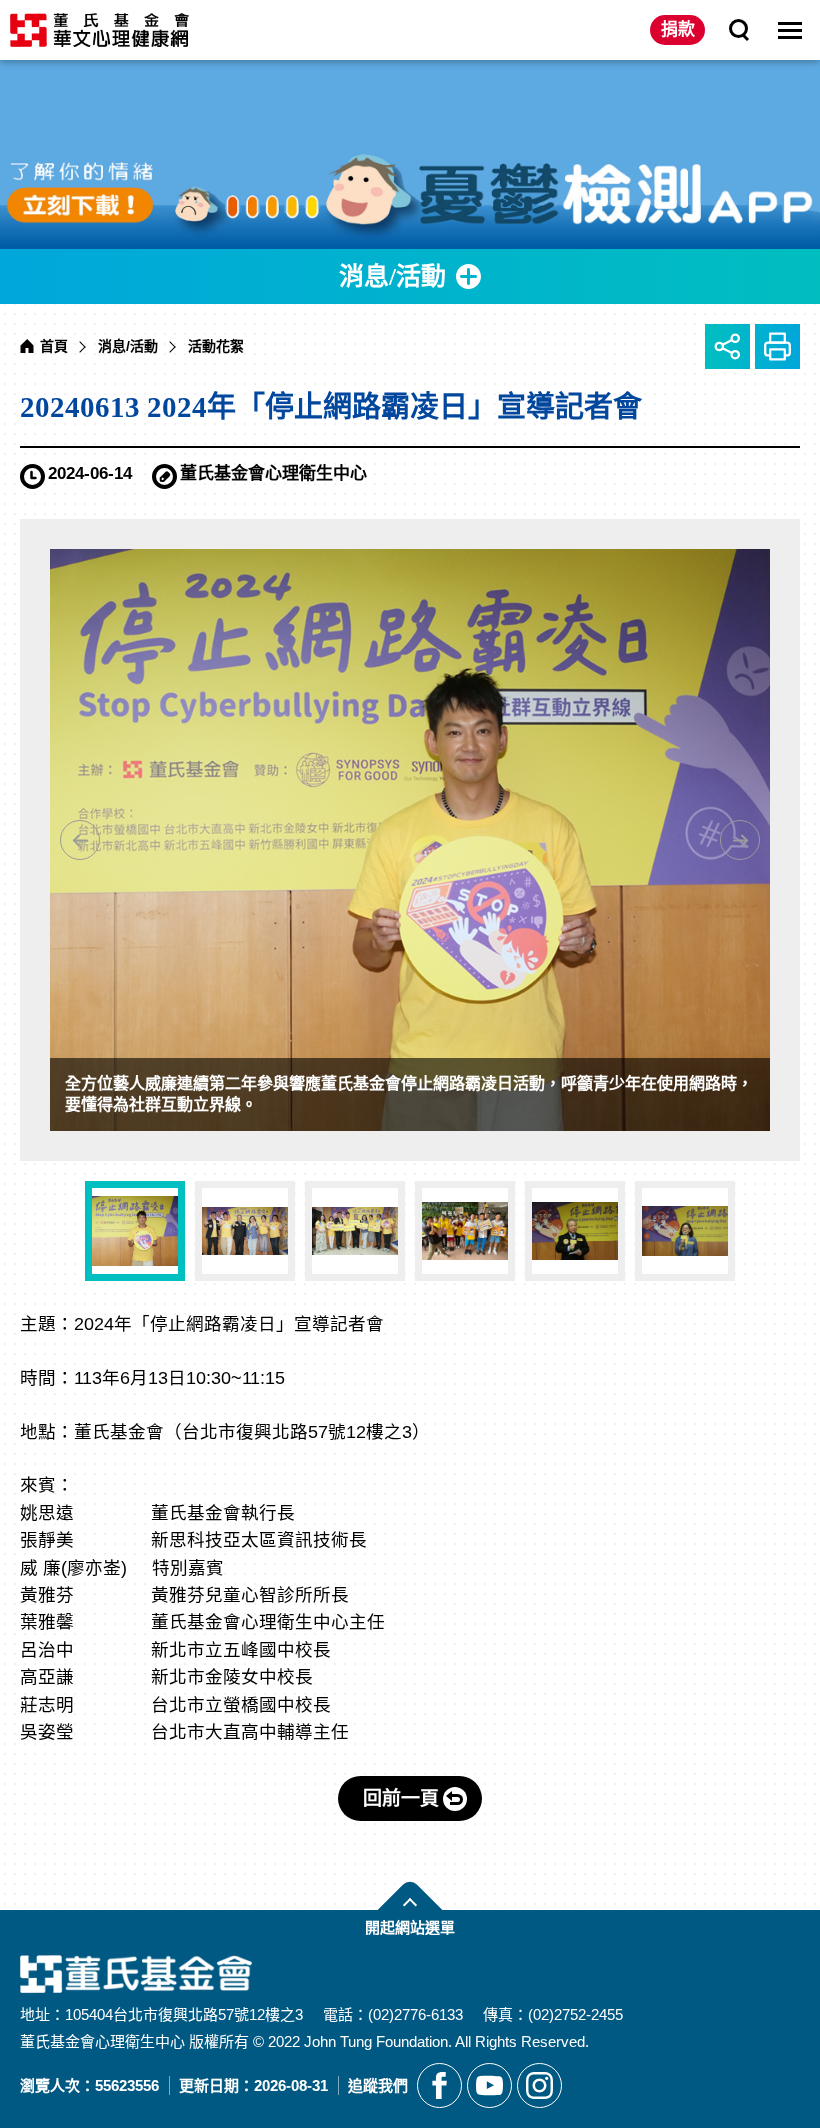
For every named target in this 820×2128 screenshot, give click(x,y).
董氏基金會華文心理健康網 (99, 30)
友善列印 (777, 346)
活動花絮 (216, 346)
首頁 (54, 346)
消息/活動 (128, 346)
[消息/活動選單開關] (410, 276)
